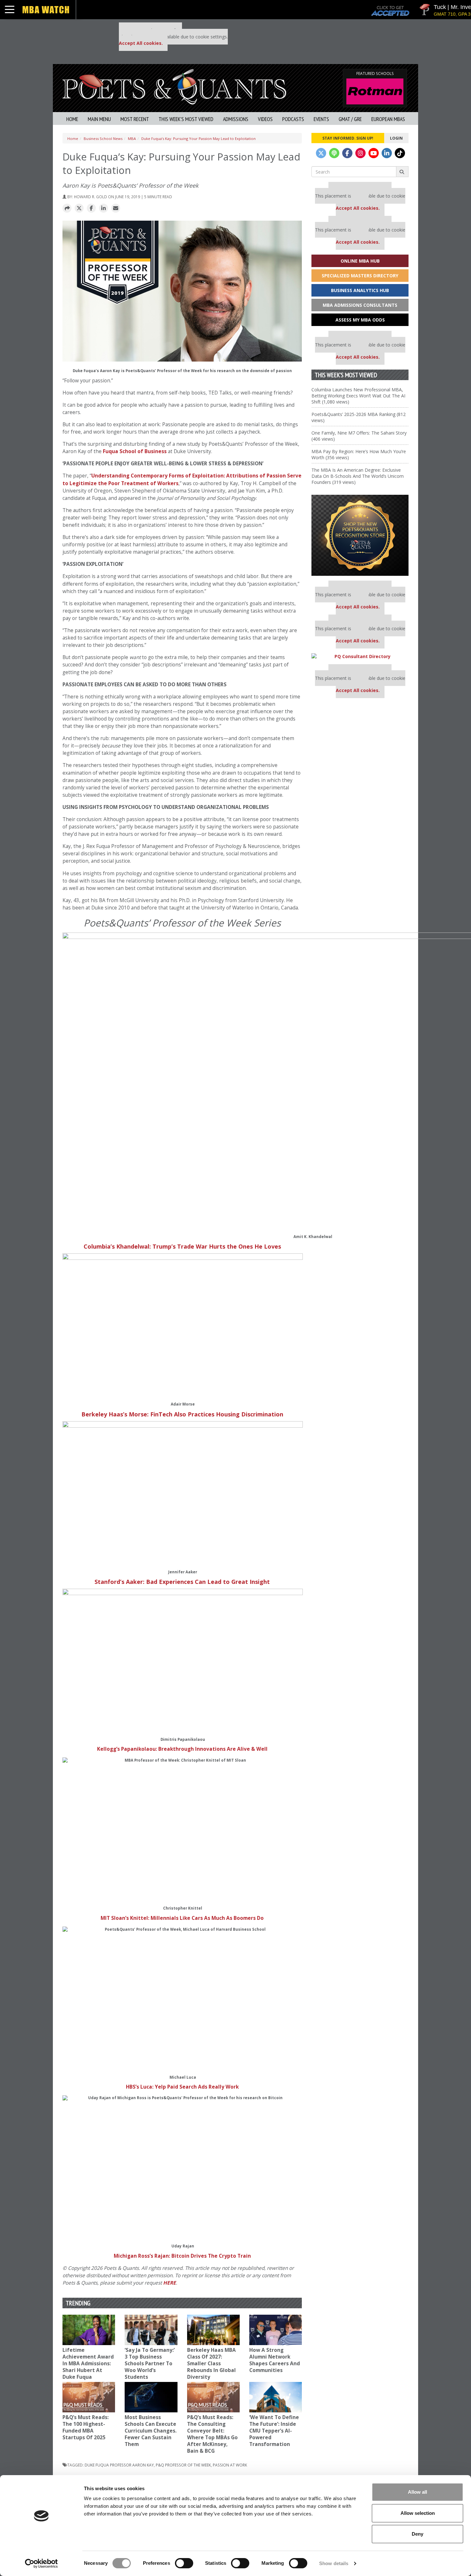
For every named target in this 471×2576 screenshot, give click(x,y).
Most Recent (135, 119)
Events (321, 119)
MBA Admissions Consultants (360, 305)
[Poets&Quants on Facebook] (347, 153)
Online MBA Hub (360, 261)
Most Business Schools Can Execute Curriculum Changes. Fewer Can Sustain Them (151, 2431)
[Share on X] (79, 208)
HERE (169, 2283)
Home (72, 119)
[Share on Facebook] (91, 208)
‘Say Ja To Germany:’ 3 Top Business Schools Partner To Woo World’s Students (150, 2364)
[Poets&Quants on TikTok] (400, 153)
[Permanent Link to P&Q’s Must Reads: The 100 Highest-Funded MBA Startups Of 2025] (89, 2397)
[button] (67, 208)
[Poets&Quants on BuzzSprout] (334, 153)
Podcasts (293, 119)
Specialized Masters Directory (360, 276)
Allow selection (418, 2513)
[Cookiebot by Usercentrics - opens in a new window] (41, 2564)
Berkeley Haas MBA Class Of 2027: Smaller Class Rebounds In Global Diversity (211, 2364)
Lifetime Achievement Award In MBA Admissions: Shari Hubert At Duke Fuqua (88, 2364)
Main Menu (99, 119)
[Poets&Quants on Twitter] (321, 153)
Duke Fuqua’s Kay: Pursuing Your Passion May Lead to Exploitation (198, 139)
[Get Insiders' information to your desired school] (360, 535)
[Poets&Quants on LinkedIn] (387, 153)
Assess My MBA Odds (360, 320)
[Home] (174, 86)
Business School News (103, 139)
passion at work (230, 2465)
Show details (334, 2563)
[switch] (184, 2563)
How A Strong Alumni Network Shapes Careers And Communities (275, 2360)
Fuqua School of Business (135, 451)
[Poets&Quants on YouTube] (374, 153)
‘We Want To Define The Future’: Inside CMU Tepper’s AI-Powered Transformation (274, 2431)
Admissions (236, 119)
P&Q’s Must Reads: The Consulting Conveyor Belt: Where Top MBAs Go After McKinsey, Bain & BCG (212, 2434)
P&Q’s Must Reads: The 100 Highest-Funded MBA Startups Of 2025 (86, 2427)
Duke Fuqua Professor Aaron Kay (119, 2465)
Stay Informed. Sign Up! (348, 138)
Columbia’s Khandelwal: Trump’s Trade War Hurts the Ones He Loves (182, 1246)
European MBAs (388, 119)
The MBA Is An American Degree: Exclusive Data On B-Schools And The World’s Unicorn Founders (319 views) (358, 476)
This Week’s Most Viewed (186, 119)
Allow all (417, 2492)
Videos (265, 119)
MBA (132, 139)
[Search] (402, 172)
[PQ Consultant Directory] (360, 656)
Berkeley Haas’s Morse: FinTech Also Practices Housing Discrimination (182, 1414)
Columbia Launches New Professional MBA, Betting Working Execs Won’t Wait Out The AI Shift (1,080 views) (358, 396)
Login (396, 138)
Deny (417, 2534)
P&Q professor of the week (183, 2465)
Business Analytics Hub (360, 290)
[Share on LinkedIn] (103, 208)
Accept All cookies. (141, 43)
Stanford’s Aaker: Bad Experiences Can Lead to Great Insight (182, 1582)
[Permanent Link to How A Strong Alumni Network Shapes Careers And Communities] (276, 2330)
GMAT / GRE (350, 119)
